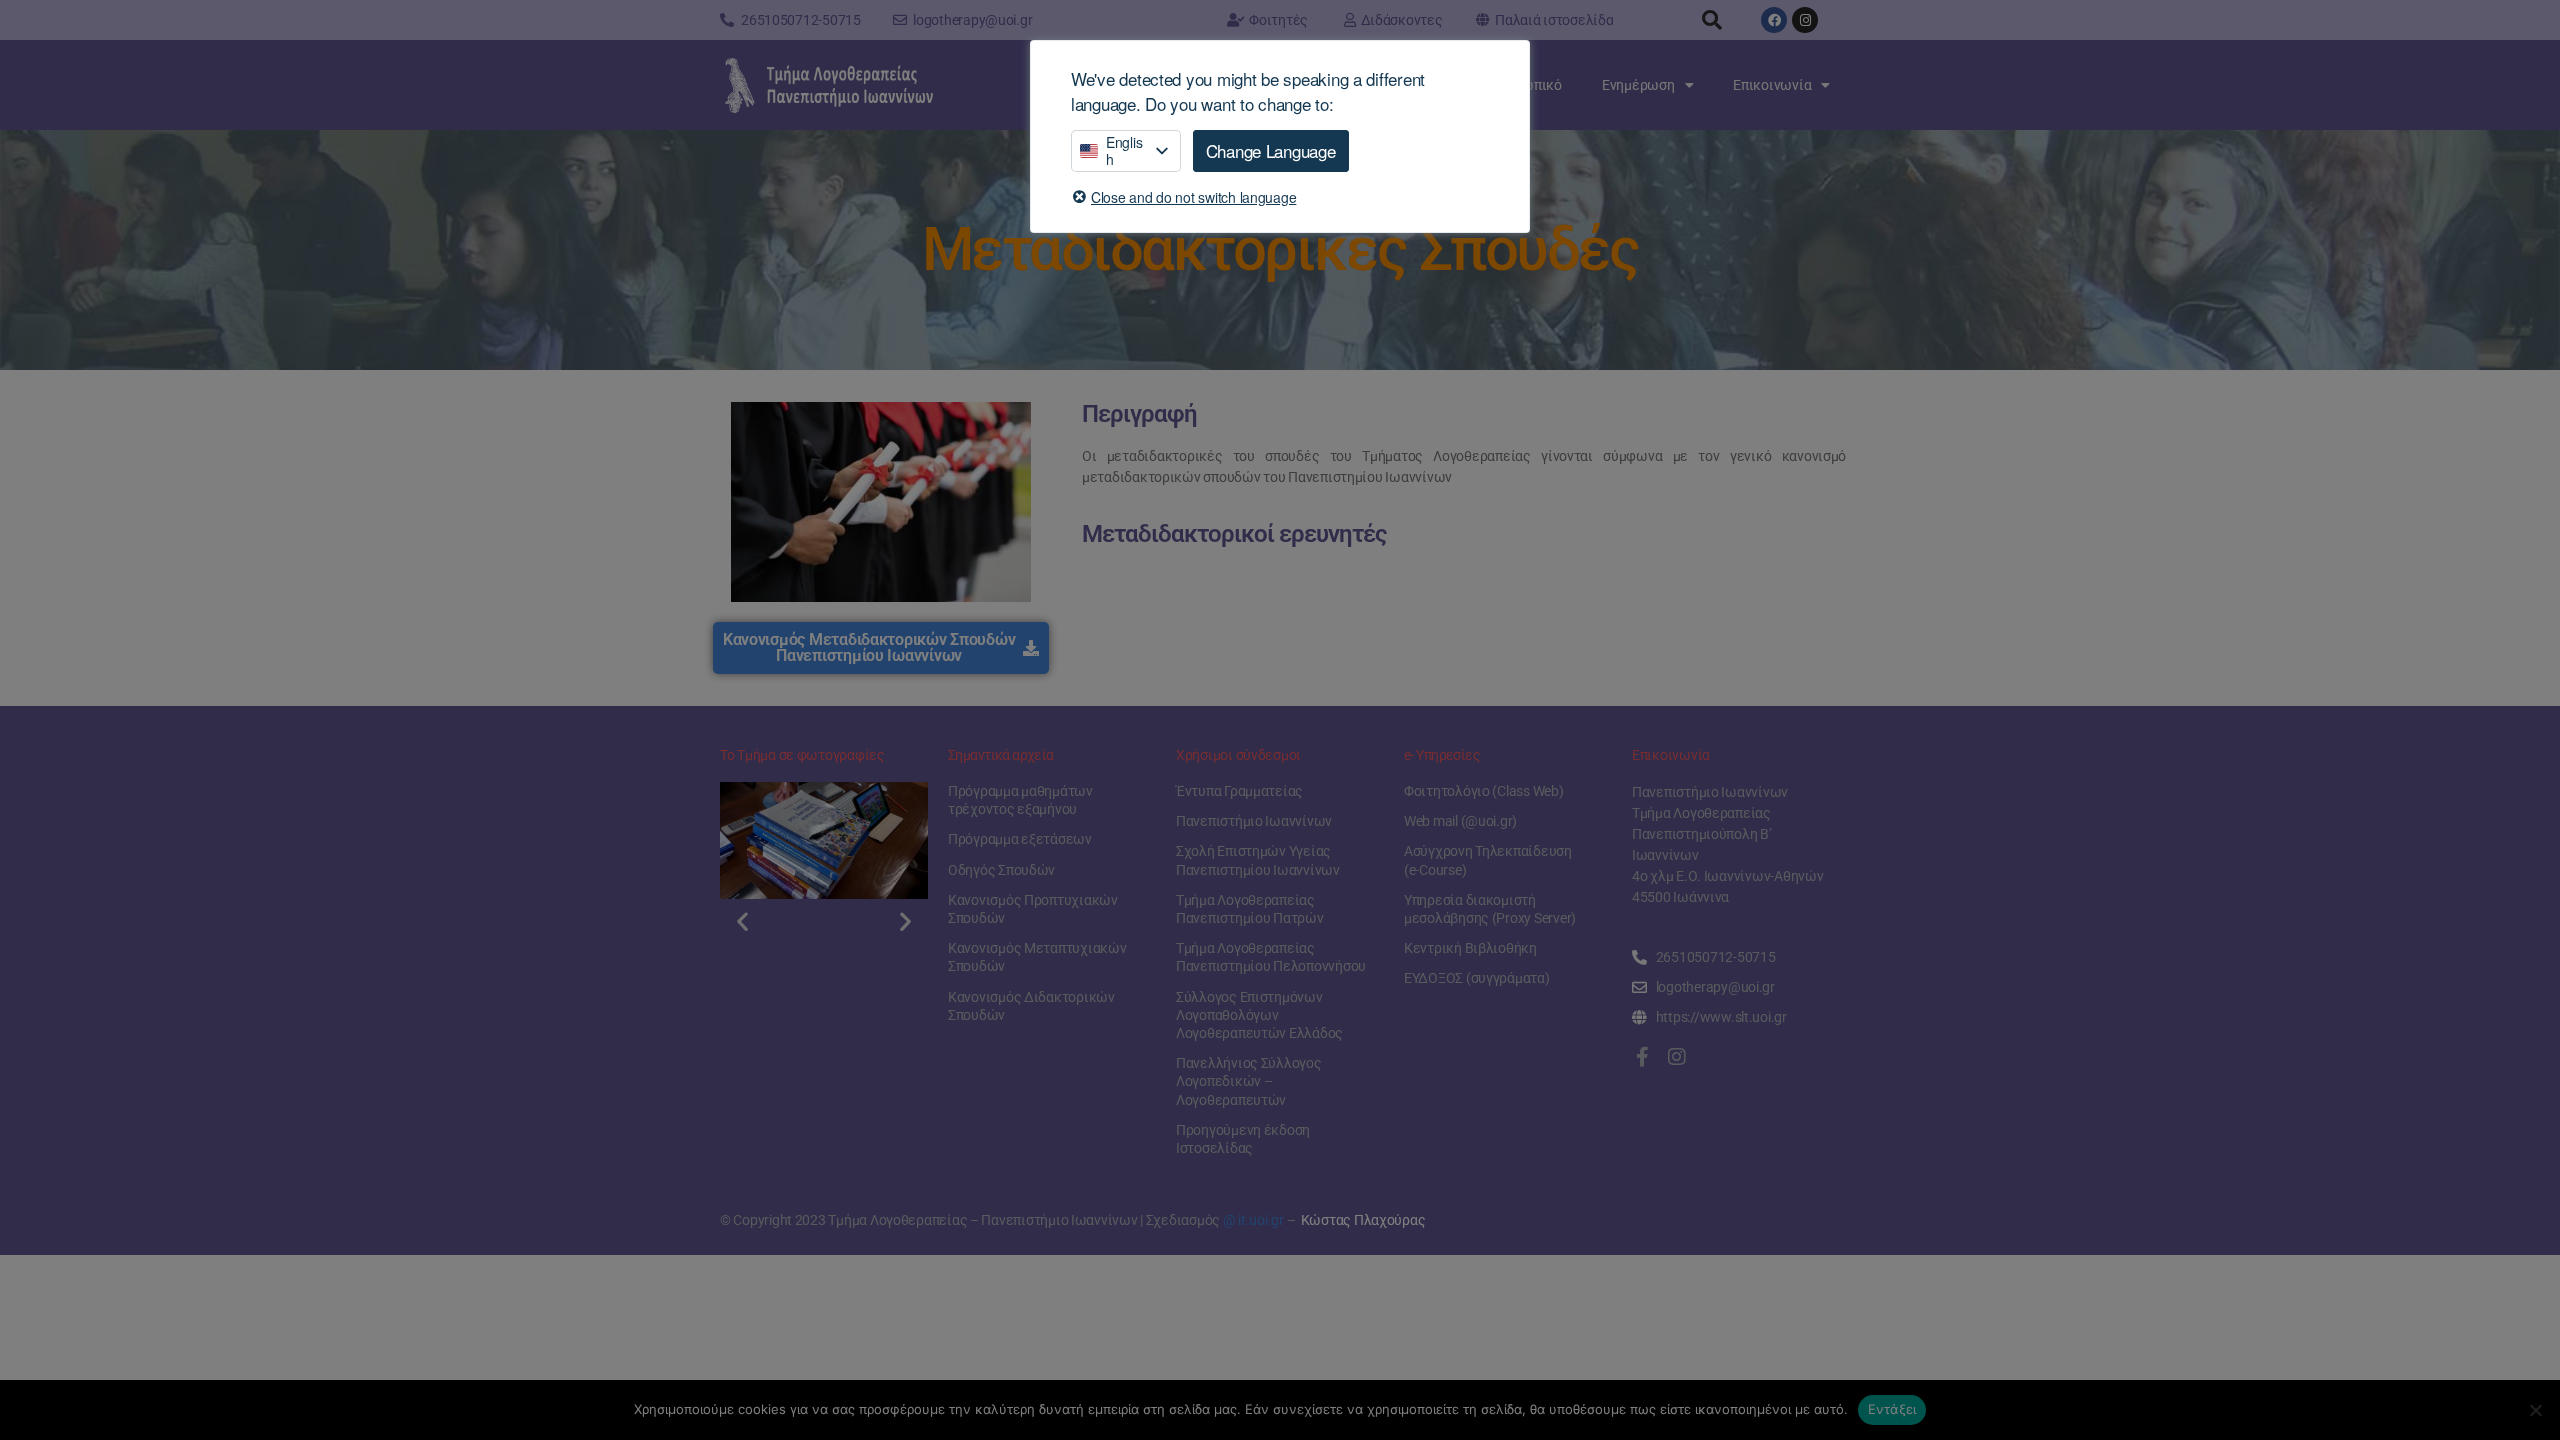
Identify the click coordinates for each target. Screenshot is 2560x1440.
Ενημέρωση (1638, 85)
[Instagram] (1805, 20)
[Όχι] (2535, 1410)
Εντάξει (1892, 1409)
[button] (1712, 20)
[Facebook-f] (1642, 1057)
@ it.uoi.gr (1253, 1220)
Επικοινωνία (1772, 85)
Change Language (1271, 150)
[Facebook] (1774, 20)
